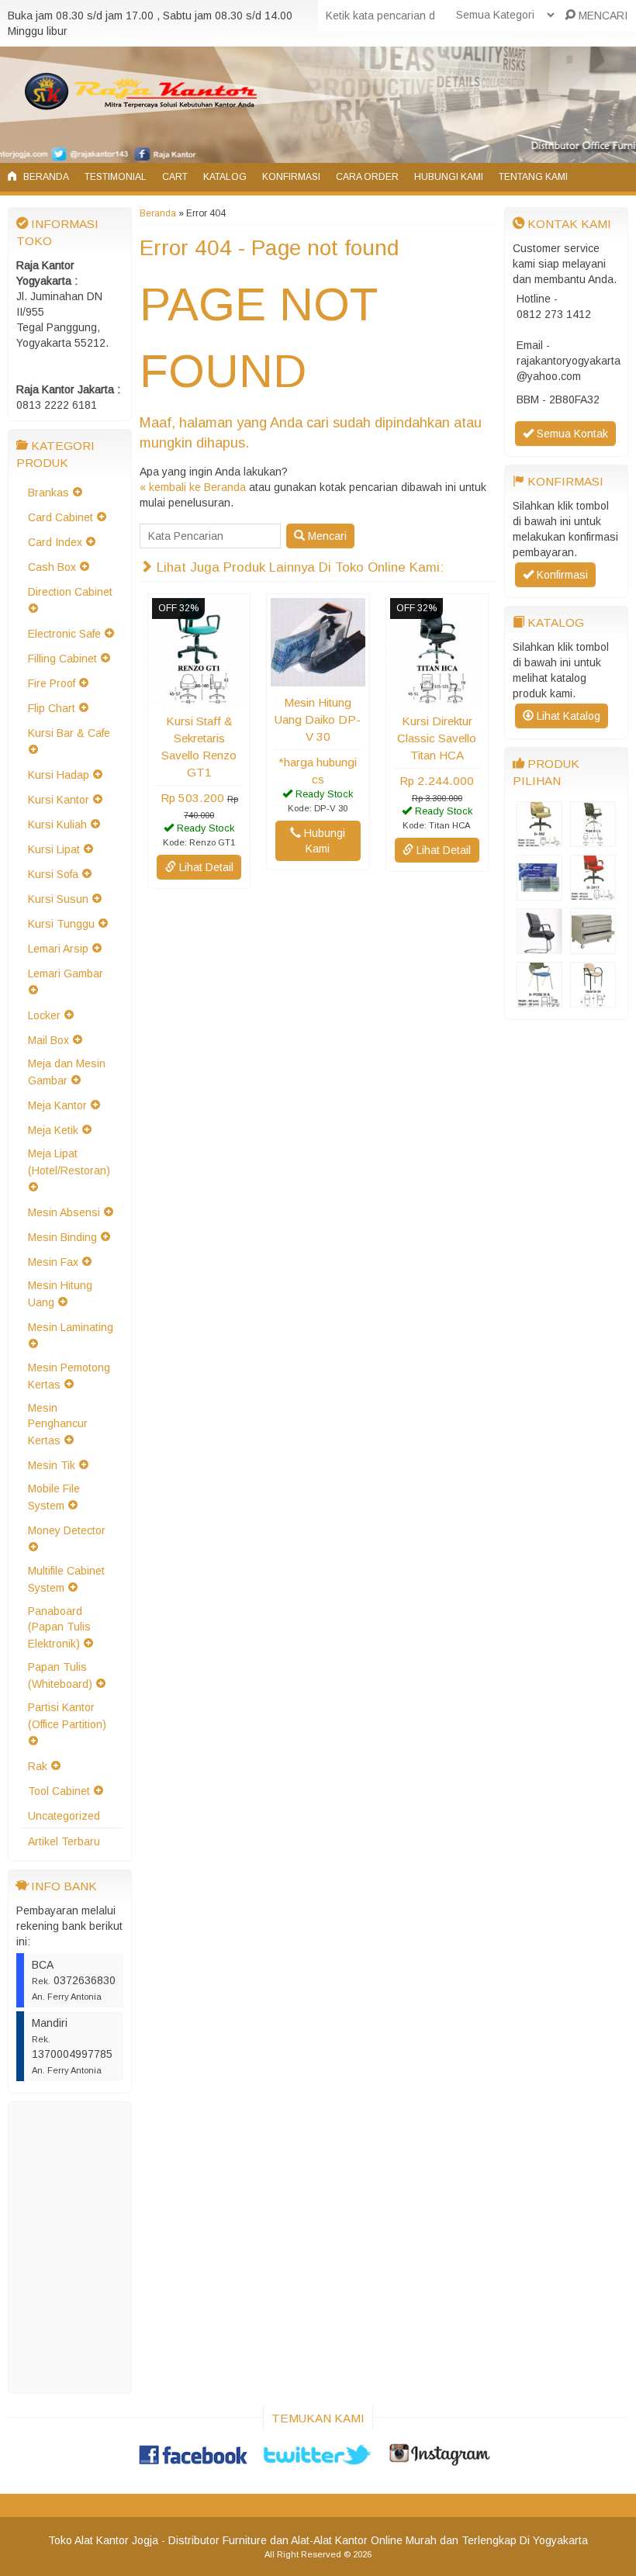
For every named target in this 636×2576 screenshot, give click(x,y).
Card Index (55, 542)
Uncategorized (64, 1816)
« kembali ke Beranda (193, 487)
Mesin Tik (52, 1465)
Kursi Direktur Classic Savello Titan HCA (437, 738)
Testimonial (116, 177)
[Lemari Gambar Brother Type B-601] (593, 946)
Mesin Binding (62, 1237)
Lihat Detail (205, 867)
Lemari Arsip (58, 949)
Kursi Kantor (59, 800)
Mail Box (48, 1040)
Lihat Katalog (567, 716)
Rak (38, 1766)
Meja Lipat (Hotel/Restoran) (69, 1162)
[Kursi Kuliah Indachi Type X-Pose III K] (539, 1000)
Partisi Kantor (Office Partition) (67, 1716)
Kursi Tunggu (61, 924)
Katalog (225, 177)
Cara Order (367, 177)
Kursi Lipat (54, 849)
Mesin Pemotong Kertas (69, 1376)
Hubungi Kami (449, 177)
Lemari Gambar (66, 973)
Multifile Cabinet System (66, 1579)
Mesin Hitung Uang (60, 1294)
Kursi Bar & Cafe (69, 733)
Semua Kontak (571, 434)
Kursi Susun (58, 899)
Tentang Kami (533, 177)
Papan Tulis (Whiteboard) (60, 1675)
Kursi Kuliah (57, 825)
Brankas (48, 493)
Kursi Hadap (59, 775)
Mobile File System (54, 1497)
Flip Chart (52, 708)
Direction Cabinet (70, 592)
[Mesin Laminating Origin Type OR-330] (539, 893)
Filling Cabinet (62, 659)
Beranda (45, 177)
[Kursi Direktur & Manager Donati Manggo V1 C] (539, 946)
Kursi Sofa (53, 874)
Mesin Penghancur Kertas (58, 1424)
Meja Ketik (53, 1130)
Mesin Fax (53, 1262)
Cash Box (52, 567)
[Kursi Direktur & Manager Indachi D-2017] (593, 893)
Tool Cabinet (59, 1791)
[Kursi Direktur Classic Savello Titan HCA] (437, 697)
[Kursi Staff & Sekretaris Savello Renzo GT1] (199, 697)
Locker (44, 1015)
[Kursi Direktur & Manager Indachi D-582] (539, 839)
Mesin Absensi (64, 1212)
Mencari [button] (326, 536)
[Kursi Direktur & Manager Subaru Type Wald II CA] (593, 839)
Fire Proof (52, 683)
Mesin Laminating (71, 1327)
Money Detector (67, 1530)
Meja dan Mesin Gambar (67, 1072)
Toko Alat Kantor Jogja (103, 2540)
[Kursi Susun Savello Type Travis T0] (593, 1000)
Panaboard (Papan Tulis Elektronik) (59, 1627)
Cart (175, 177)
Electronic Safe (64, 634)
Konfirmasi (291, 177)
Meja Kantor (57, 1105)
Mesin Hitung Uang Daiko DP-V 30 (318, 719)
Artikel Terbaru (64, 1841)
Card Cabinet (60, 517)
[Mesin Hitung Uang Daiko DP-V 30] (318, 679)
